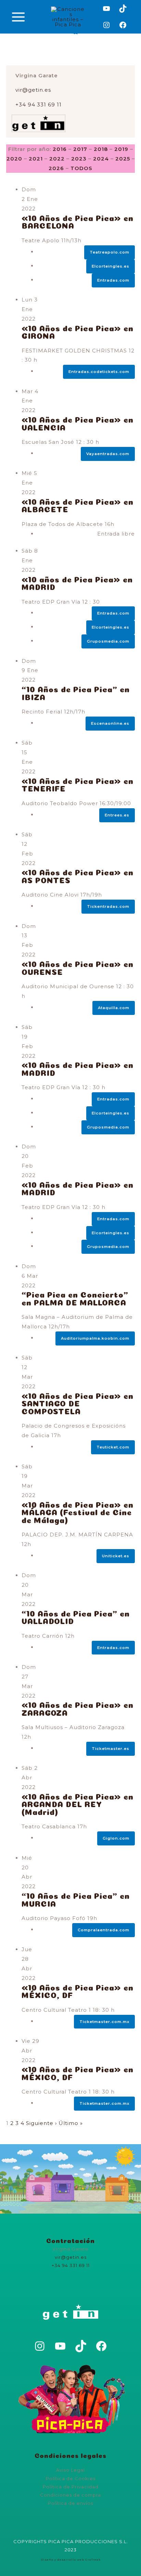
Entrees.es (117, 815)
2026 (56, 168)
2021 (36, 159)
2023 (79, 159)
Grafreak (93, 2560)
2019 (121, 149)
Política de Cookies (71, 2478)
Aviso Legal (70, 2470)
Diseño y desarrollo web (62, 2560)
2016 (60, 149)
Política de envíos (70, 2503)
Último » (71, 2123)
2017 (80, 149)
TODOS (81, 168)
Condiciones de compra (70, 2495)
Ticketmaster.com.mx (104, 2103)
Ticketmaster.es (111, 1749)
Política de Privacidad (71, 2487)
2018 (101, 149)
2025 (123, 159)
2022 (57, 159)
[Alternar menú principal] (18, 17)
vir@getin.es (33, 90)
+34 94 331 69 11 (39, 105)
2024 (101, 159)
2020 (14, 159)
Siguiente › (41, 2123)
